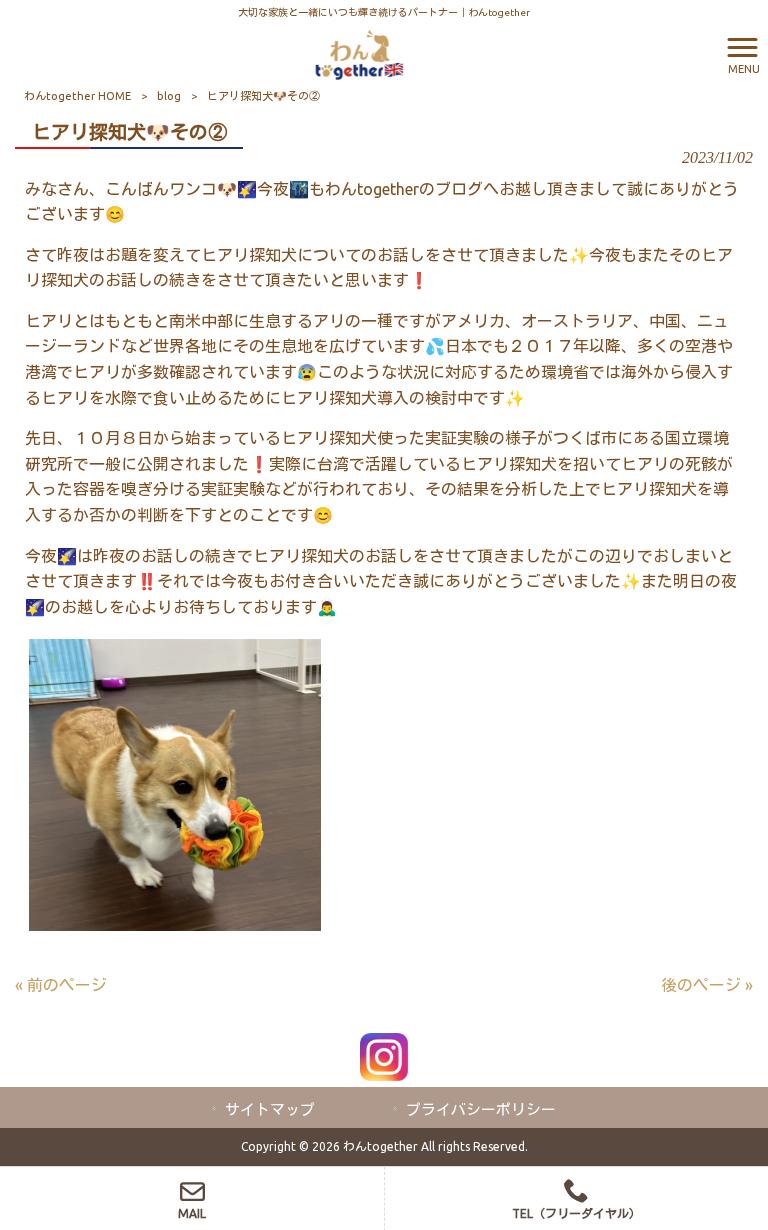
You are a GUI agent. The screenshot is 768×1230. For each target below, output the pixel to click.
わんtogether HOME (77, 96)
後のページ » (707, 985)
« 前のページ (61, 985)
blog (169, 96)
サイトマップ (270, 1109)
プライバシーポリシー (481, 1109)
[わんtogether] (359, 53)
